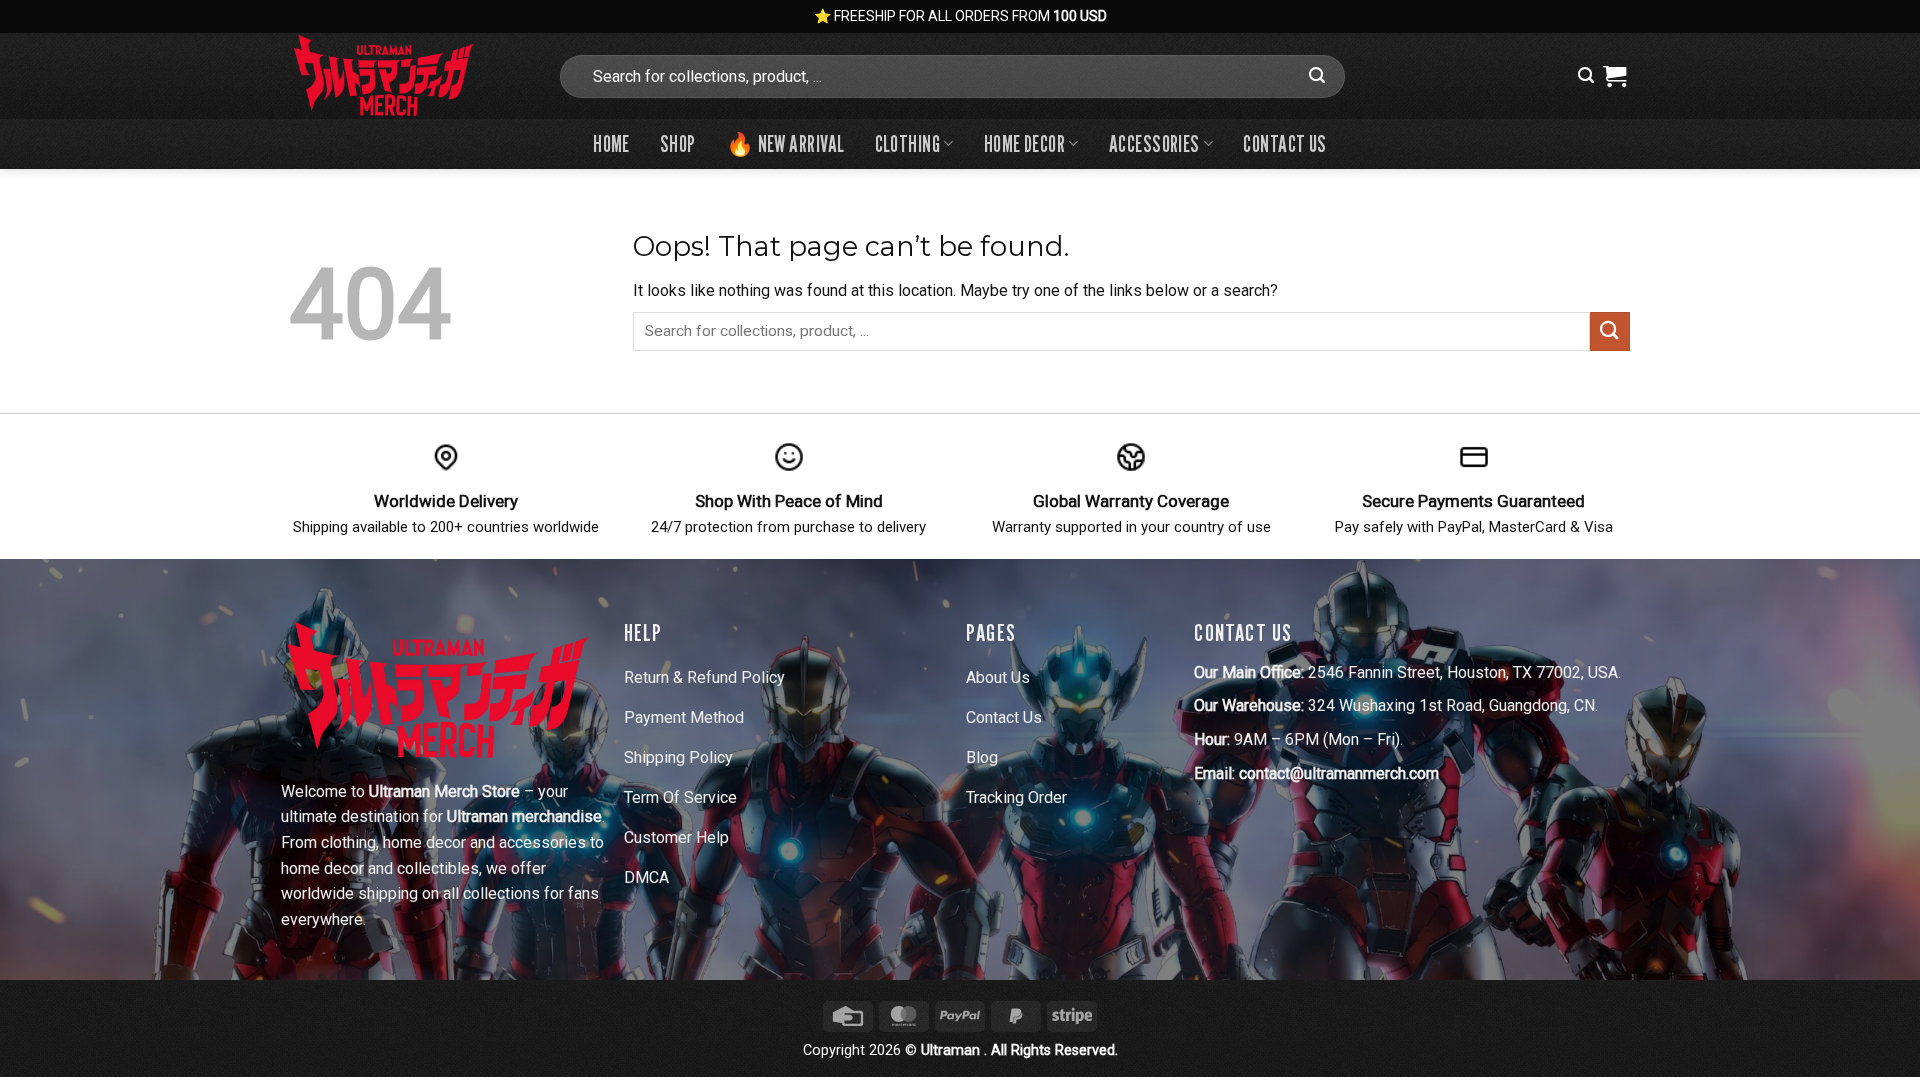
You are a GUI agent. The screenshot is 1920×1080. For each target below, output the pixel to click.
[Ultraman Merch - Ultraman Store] (408, 76)
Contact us (1284, 143)
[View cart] (1614, 76)
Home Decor (1024, 143)
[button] (1586, 75)
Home (611, 143)
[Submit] (1317, 76)
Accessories (1154, 143)
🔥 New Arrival (785, 143)
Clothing (908, 143)
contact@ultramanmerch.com (1339, 773)
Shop (678, 143)
